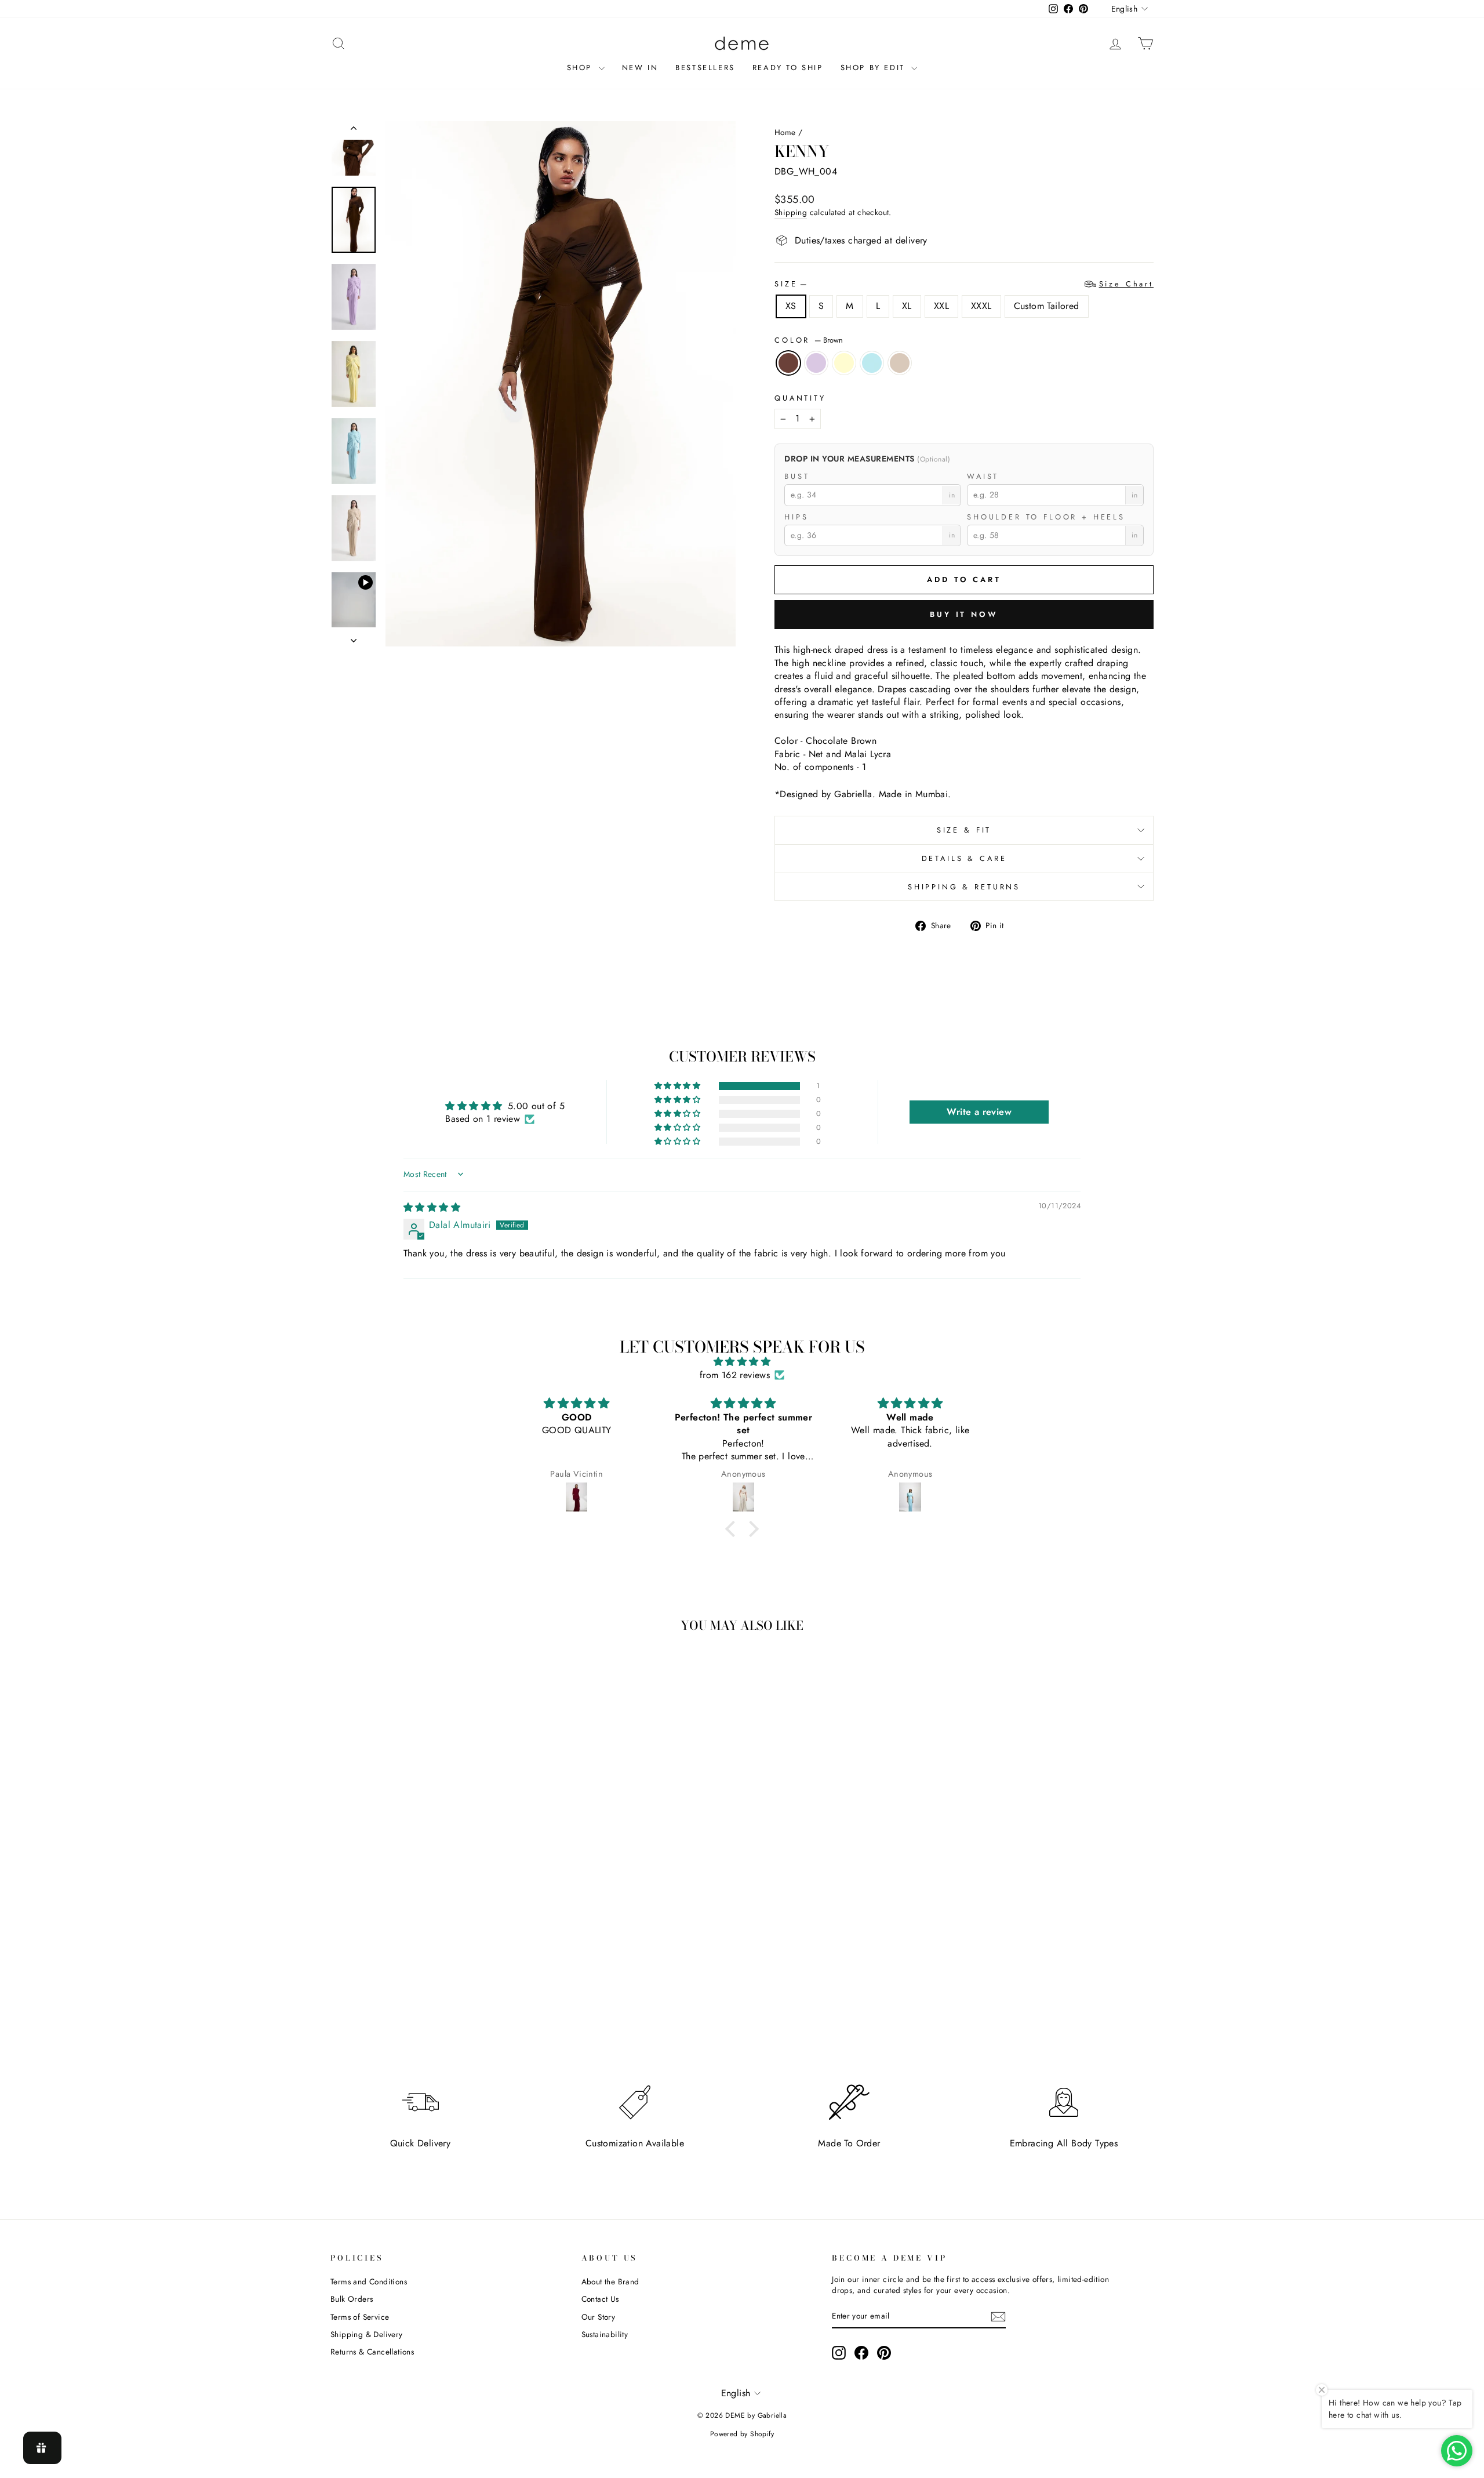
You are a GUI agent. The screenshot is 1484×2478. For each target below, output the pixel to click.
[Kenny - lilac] (413, 1996)
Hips (796, 517)
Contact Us (600, 2299)
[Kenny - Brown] (397, 1996)
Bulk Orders (352, 2299)
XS (791, 306)
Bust (797, 477)
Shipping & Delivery (367, 2334)
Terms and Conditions (369, 2281)
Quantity (800, 398)
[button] (678, 1086)
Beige (900, 363)
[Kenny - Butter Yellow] (429, 1996)
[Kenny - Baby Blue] (444, 1996)
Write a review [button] (979, 1112)
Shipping (791, 212)
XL (907, 306)
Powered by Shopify (742, 2434)
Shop (581, 68)
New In (640, 68)
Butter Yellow (844, 363)
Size (964, 284)
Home (785, 132)
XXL (941, 306)
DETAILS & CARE (964, 858)
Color (809, 340)
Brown (788, 363)
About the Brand (610, 2281)
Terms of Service (360, 2317)
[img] (432, 1207)
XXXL (981, 306)
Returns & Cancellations (372, 2352)
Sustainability (605, 2334)
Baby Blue (872, 363)
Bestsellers (705, 68)
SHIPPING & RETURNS (964, 887)
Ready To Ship (788, 68)
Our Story (599, 2317)
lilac (816, 363)
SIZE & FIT (964, 830)
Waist (983, 477)
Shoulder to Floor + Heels (1046, 517)
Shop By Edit (875, 68)
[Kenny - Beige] (460, 1996)
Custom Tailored (1047, 306)
